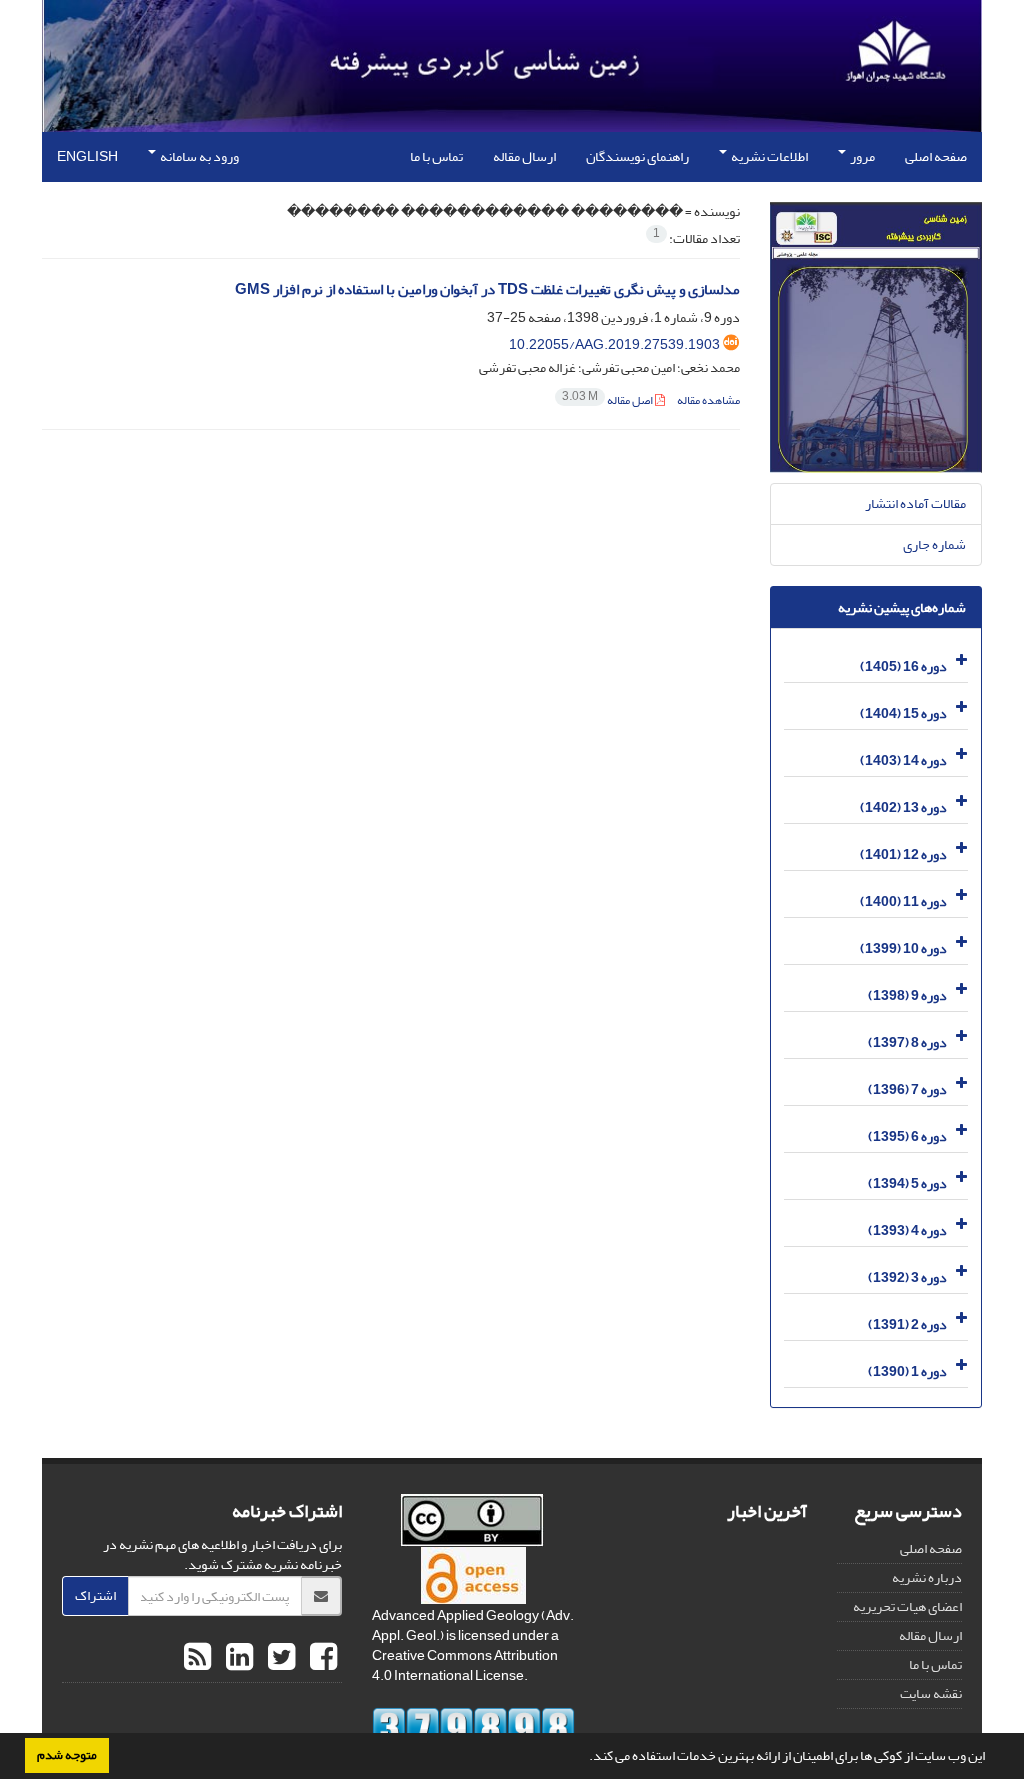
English (87, 156)
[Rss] (197, 1658)
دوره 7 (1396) (907, 1089)
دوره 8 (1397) (907, 1042)
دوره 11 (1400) (903, 901)
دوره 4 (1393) (907, 1230)
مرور (861, 156)
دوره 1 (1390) (907, 1371)
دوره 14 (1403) (903, 760)
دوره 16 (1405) (903, 666)
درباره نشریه (927, 1577)
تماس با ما (436, 156)
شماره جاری (934, 544)
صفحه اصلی (936, 156)
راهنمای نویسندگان (637, 156)
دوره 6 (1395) (907, 1136)
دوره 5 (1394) (907, 1183)
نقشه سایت (931, 1693)
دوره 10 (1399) (903, 948)
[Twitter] (279, 1658)
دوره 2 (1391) (907, 1324)
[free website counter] (473, 1728)
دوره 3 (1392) (907, 1277)
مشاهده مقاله (708, 400)
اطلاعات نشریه (768, 156)
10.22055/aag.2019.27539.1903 (614, 344)
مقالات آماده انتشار (915, 503)
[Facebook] (321, 1658)
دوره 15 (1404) (903, 713)
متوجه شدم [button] (67, 1755)
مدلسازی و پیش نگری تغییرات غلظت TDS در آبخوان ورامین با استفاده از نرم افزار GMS (487, 289)
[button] (584, 1758)
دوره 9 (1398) (907, 995)
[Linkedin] (237, 1658)
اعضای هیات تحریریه (907, 1606)
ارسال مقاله (524, 156)
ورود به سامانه (198, 156)
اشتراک (95, 1595)
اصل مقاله (608, 400)
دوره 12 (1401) (903, 854)
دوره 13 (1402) (903, 807)
